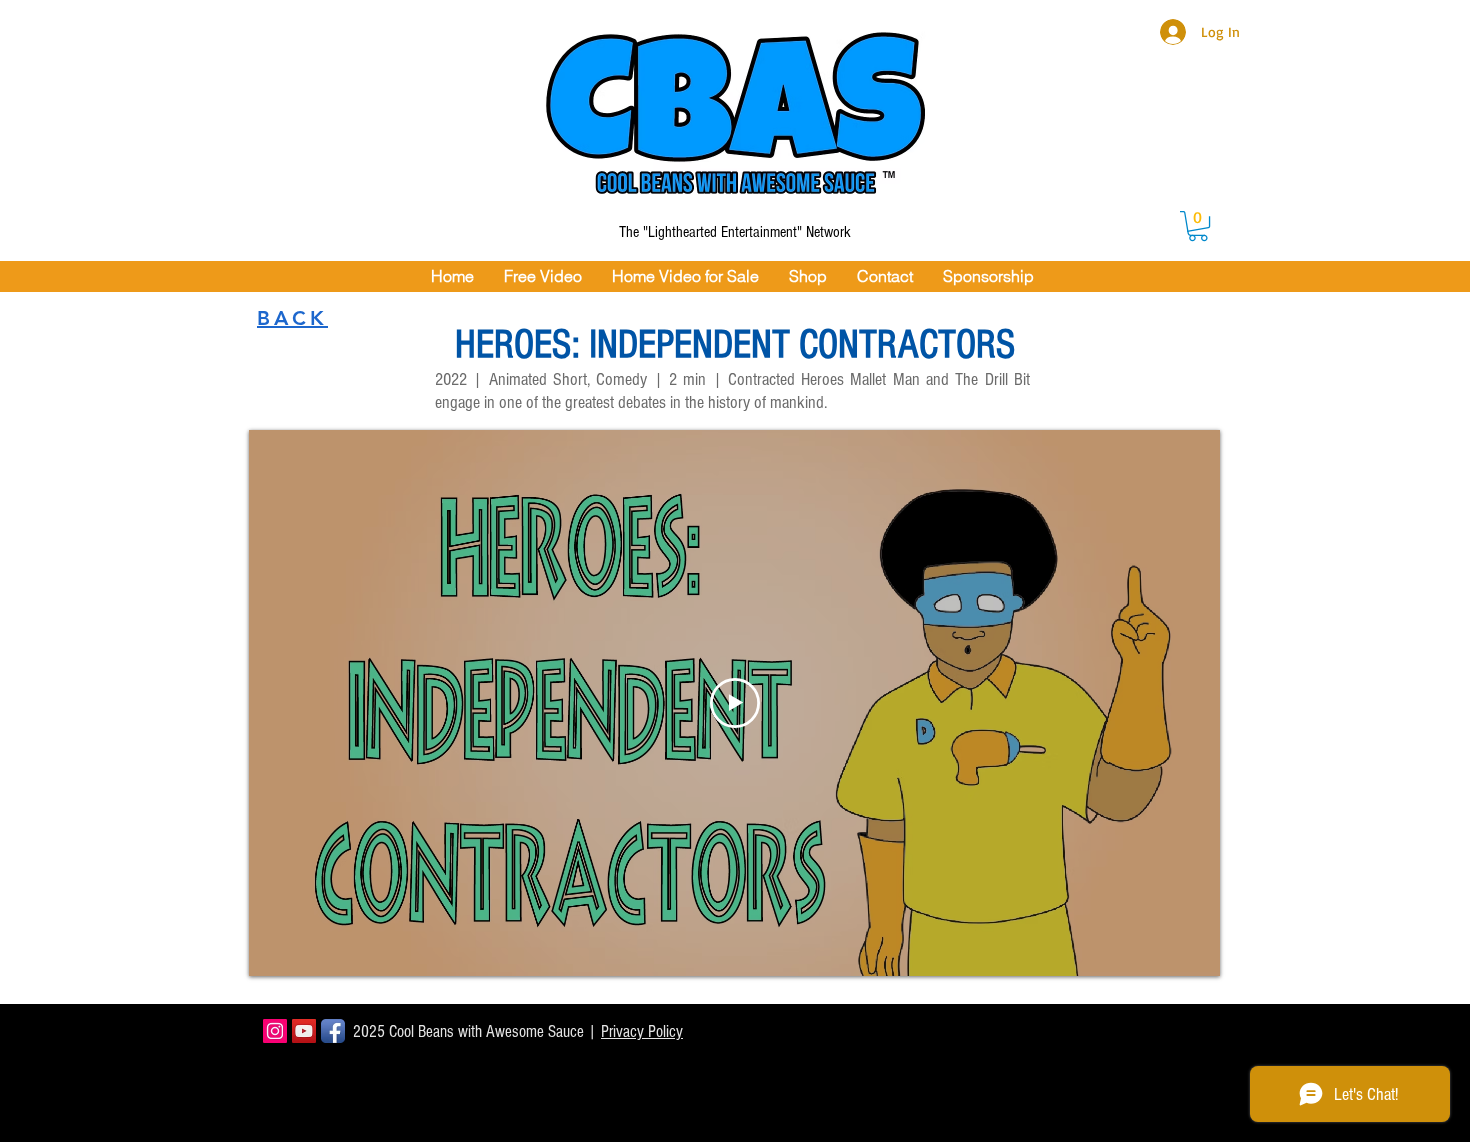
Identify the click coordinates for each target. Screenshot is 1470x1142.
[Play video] (735, 703)
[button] (1198, 226)
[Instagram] (275, 1031)
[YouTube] (304, 1031)
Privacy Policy (642, 1031)
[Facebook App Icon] (333, 1031)
